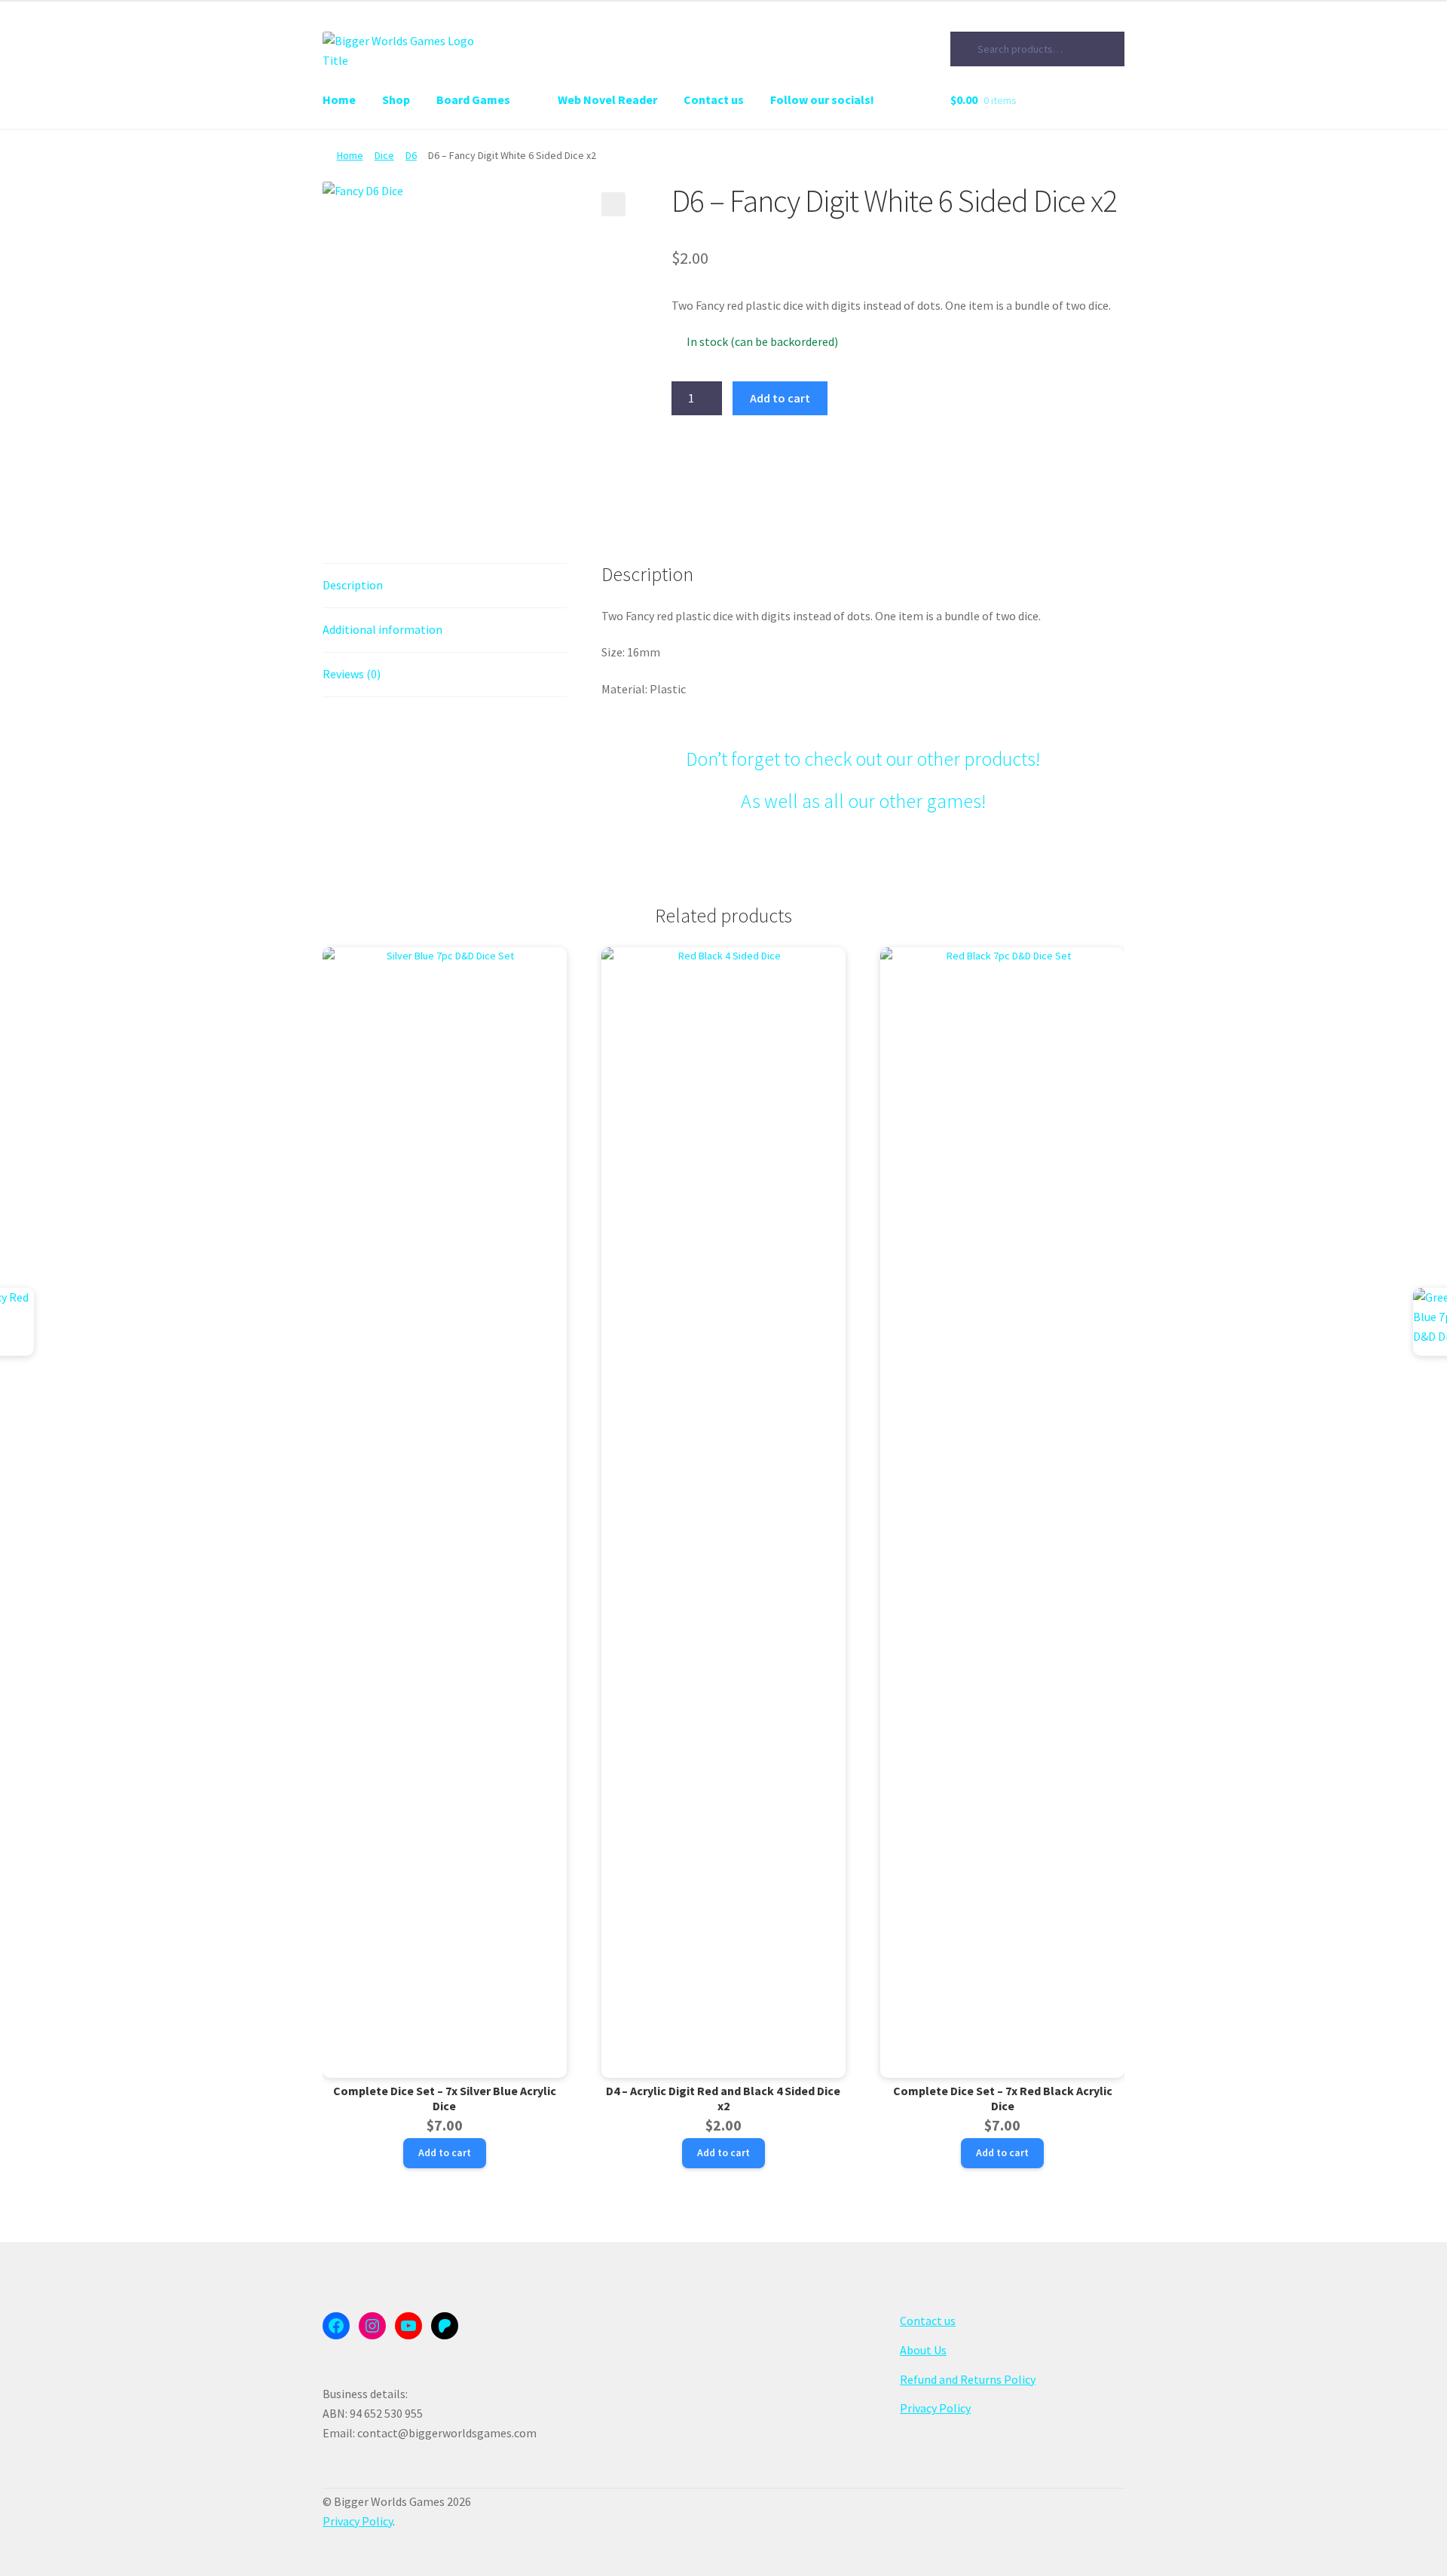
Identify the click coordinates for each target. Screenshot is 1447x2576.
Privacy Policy (935, 2408)
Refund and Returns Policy (968, 2379)
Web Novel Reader (607, 99)
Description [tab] (353, 585)
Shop (396, 99)
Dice (384, 155)
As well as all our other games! (863, 801)
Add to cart (780, 398)
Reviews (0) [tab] (352, 674)
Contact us (714, 99)
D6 (411, 155)
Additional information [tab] (382, 629)
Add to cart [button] (445, 2152)
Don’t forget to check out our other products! (863, 759)
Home (339, 99)
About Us (923, 2350)
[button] (613, 204)
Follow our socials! (822, 99)
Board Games (473, 99)
